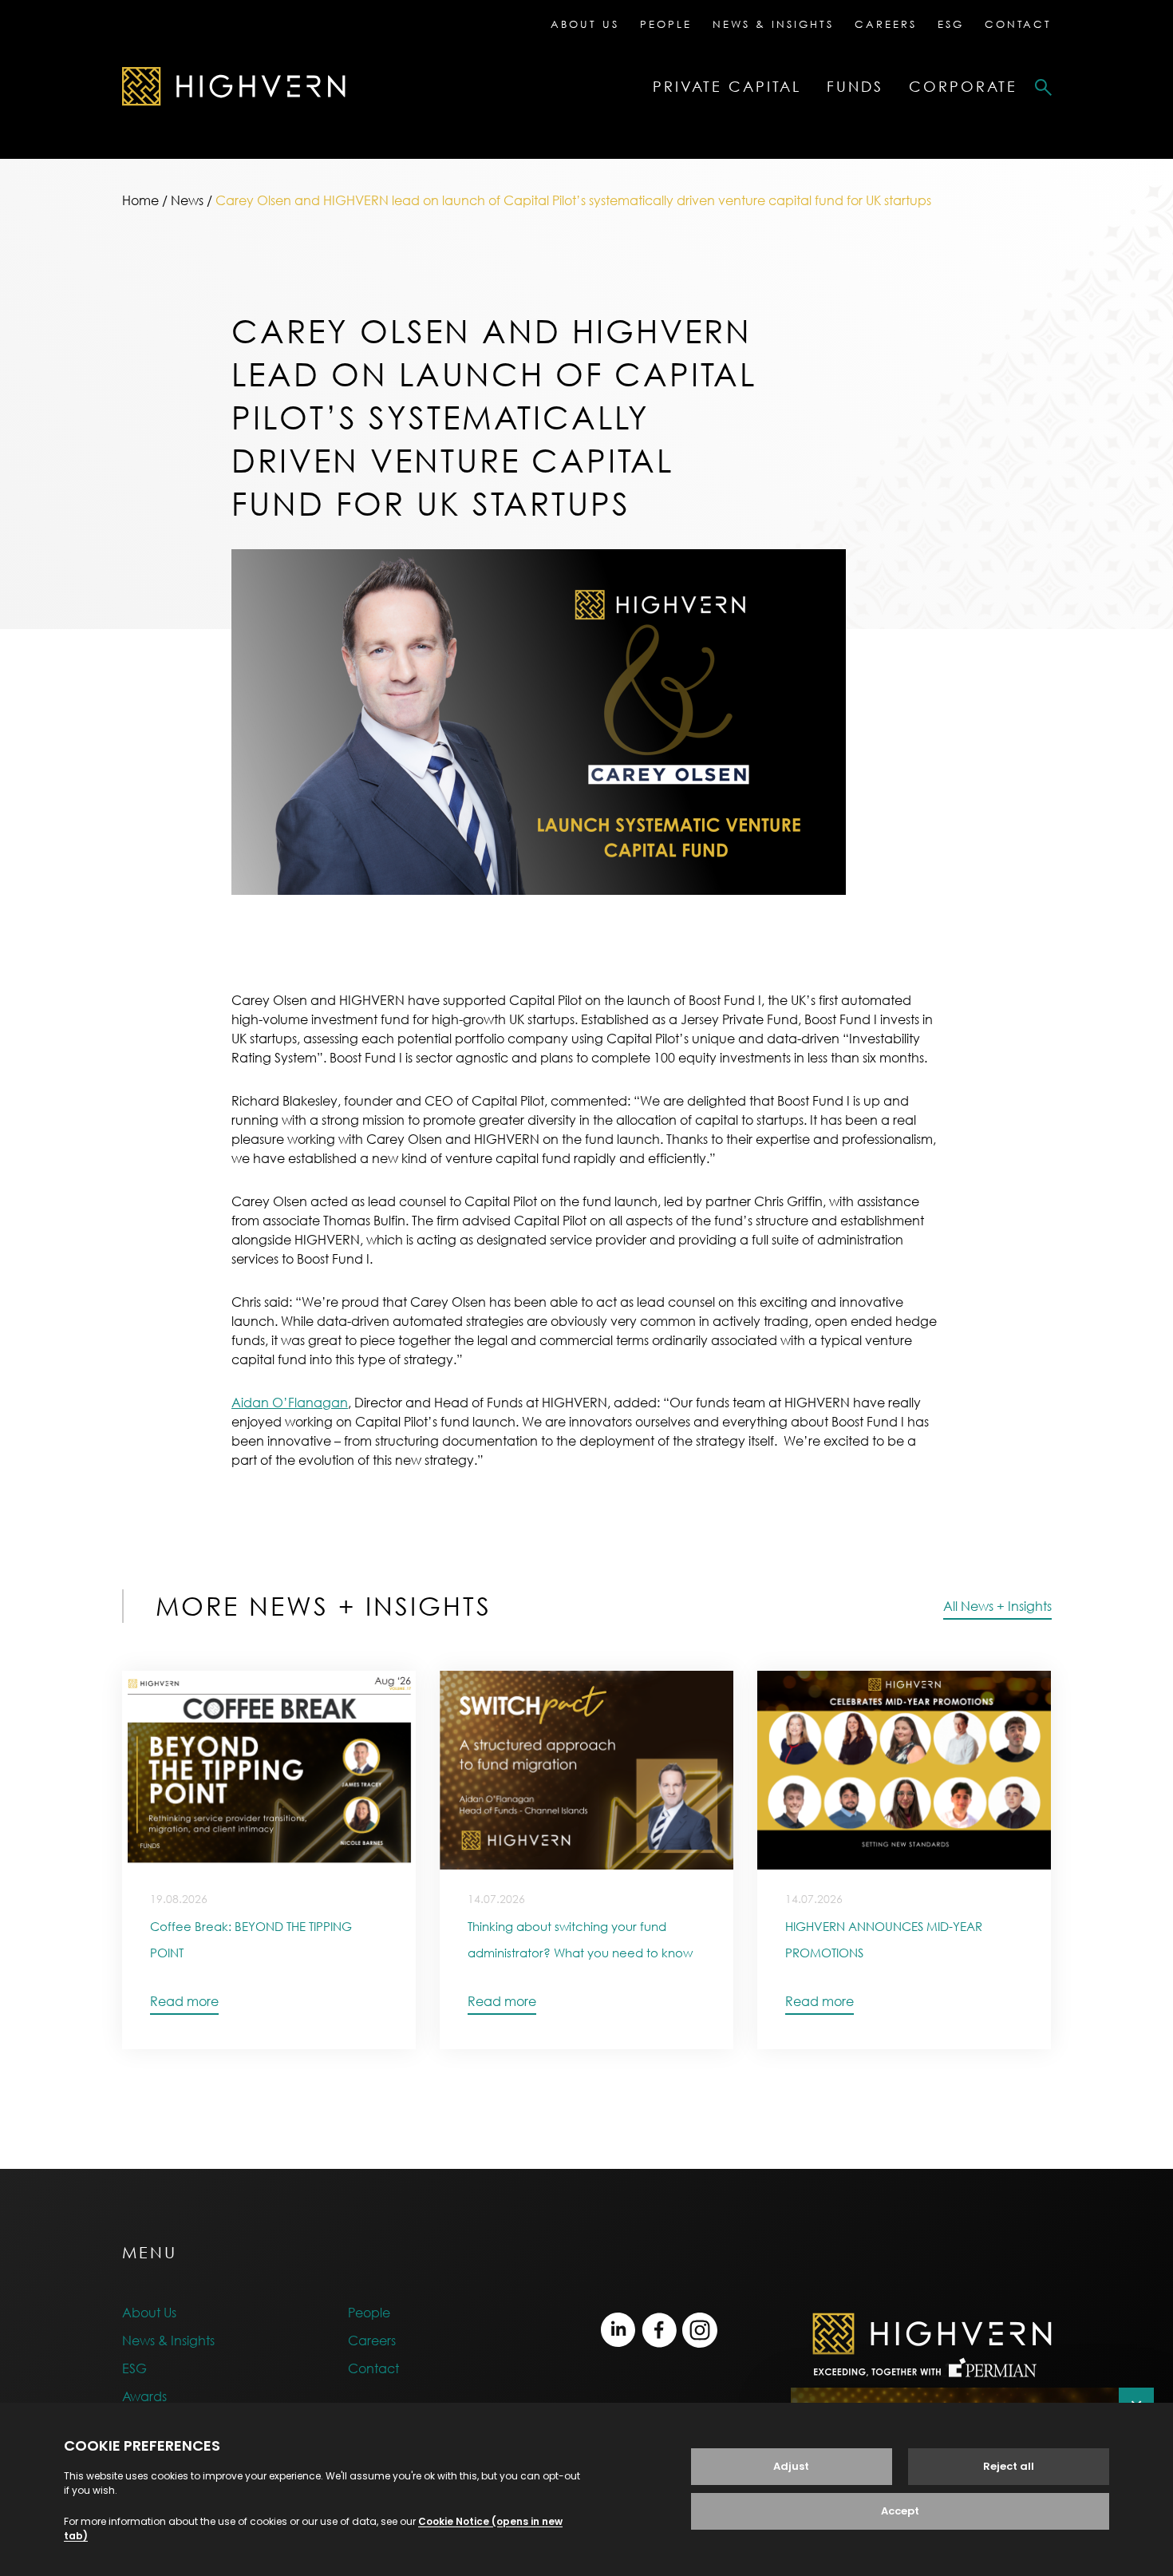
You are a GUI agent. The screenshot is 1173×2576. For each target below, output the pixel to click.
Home (140, 200)
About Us (585, 24)
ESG (951, 24)
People (666, 24)
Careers (886, 24)
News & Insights (773, 24)
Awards (144, 2396)
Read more (184, 2001)
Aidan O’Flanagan (290, 1403)
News (187, 200)
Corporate (963, 87)
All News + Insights (997, 1606)
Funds (855, 87)
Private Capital (727, 87)
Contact (1018, 24)
